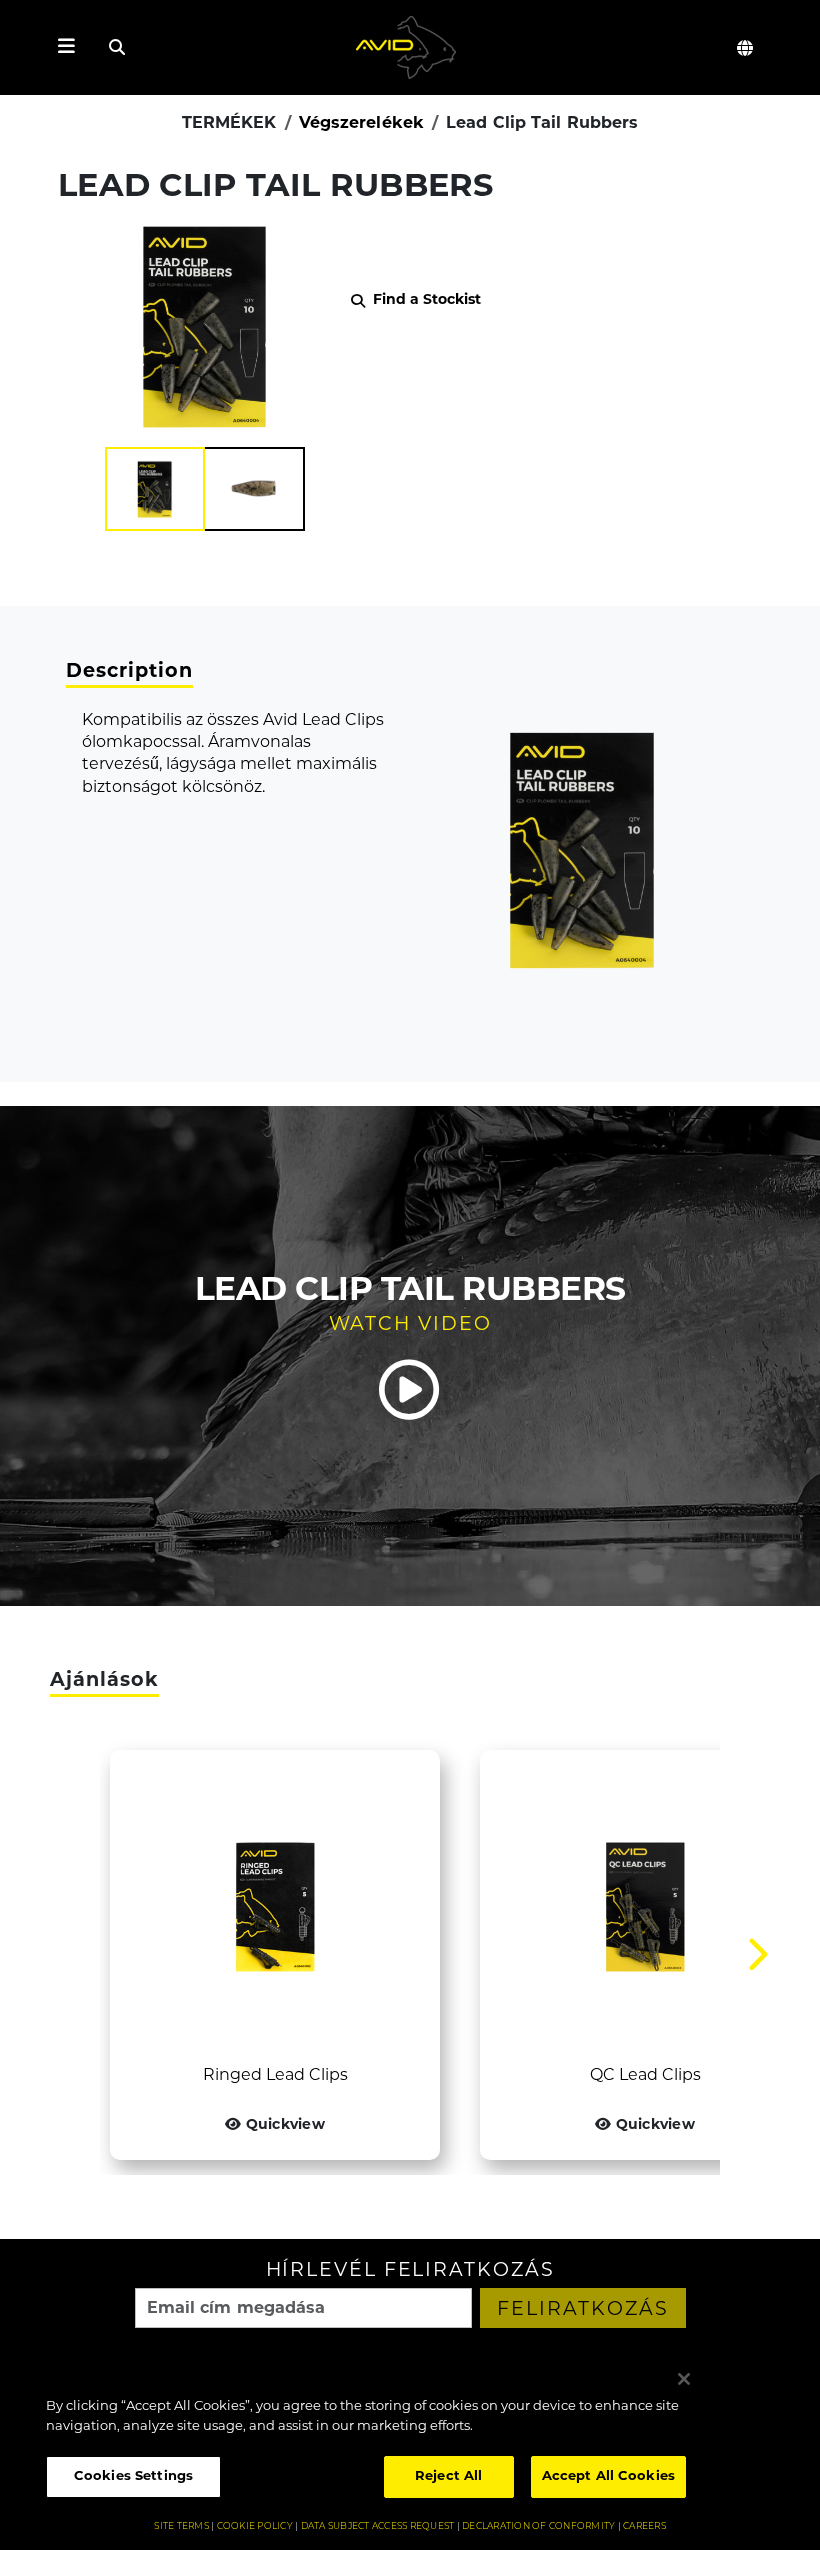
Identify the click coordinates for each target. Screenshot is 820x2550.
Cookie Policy (255, 2526)
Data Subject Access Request (378, 2526)
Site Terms (181, 2526)
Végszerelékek (361, 124)
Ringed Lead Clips (275, 2076)
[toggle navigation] (66, 47)
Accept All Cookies (608, 2476)
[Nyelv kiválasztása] (746, 48)
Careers (644, 2526)
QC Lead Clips (645, 2076)
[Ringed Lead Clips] (275, 1907)
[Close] (684, 2379)
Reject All (448, 2476)
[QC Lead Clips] (645, 1907)
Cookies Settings (133, 2476)
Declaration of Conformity (538, 2526)
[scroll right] (757, 1955)
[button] (155, 489)
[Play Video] (410, 1390)
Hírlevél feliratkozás (410, 2271)
